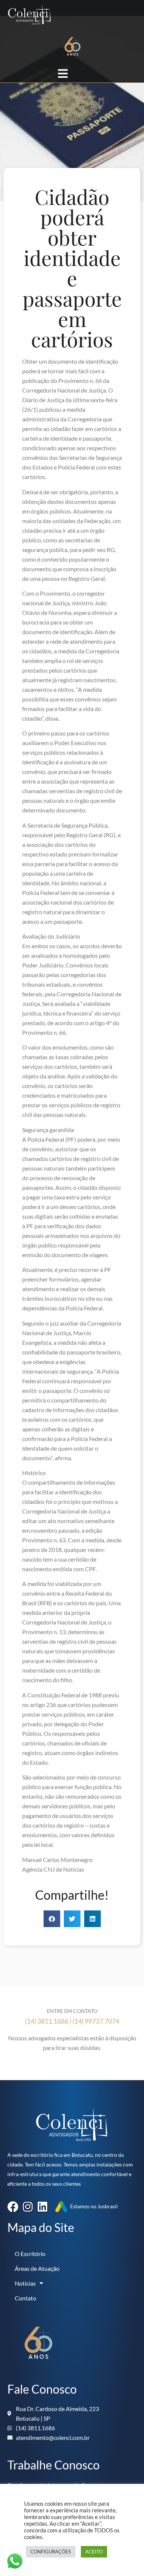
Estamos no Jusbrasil (94, 2206)
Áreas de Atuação (37, 2269)
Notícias (25, 2283)
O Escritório (30, 2254)
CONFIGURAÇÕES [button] (51, 2552)
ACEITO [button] (94, 2552)
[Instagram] (28, 2207)
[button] (52, 1919)
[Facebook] (13, 2207)
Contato (25, 2298)
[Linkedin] (42, 2207)
